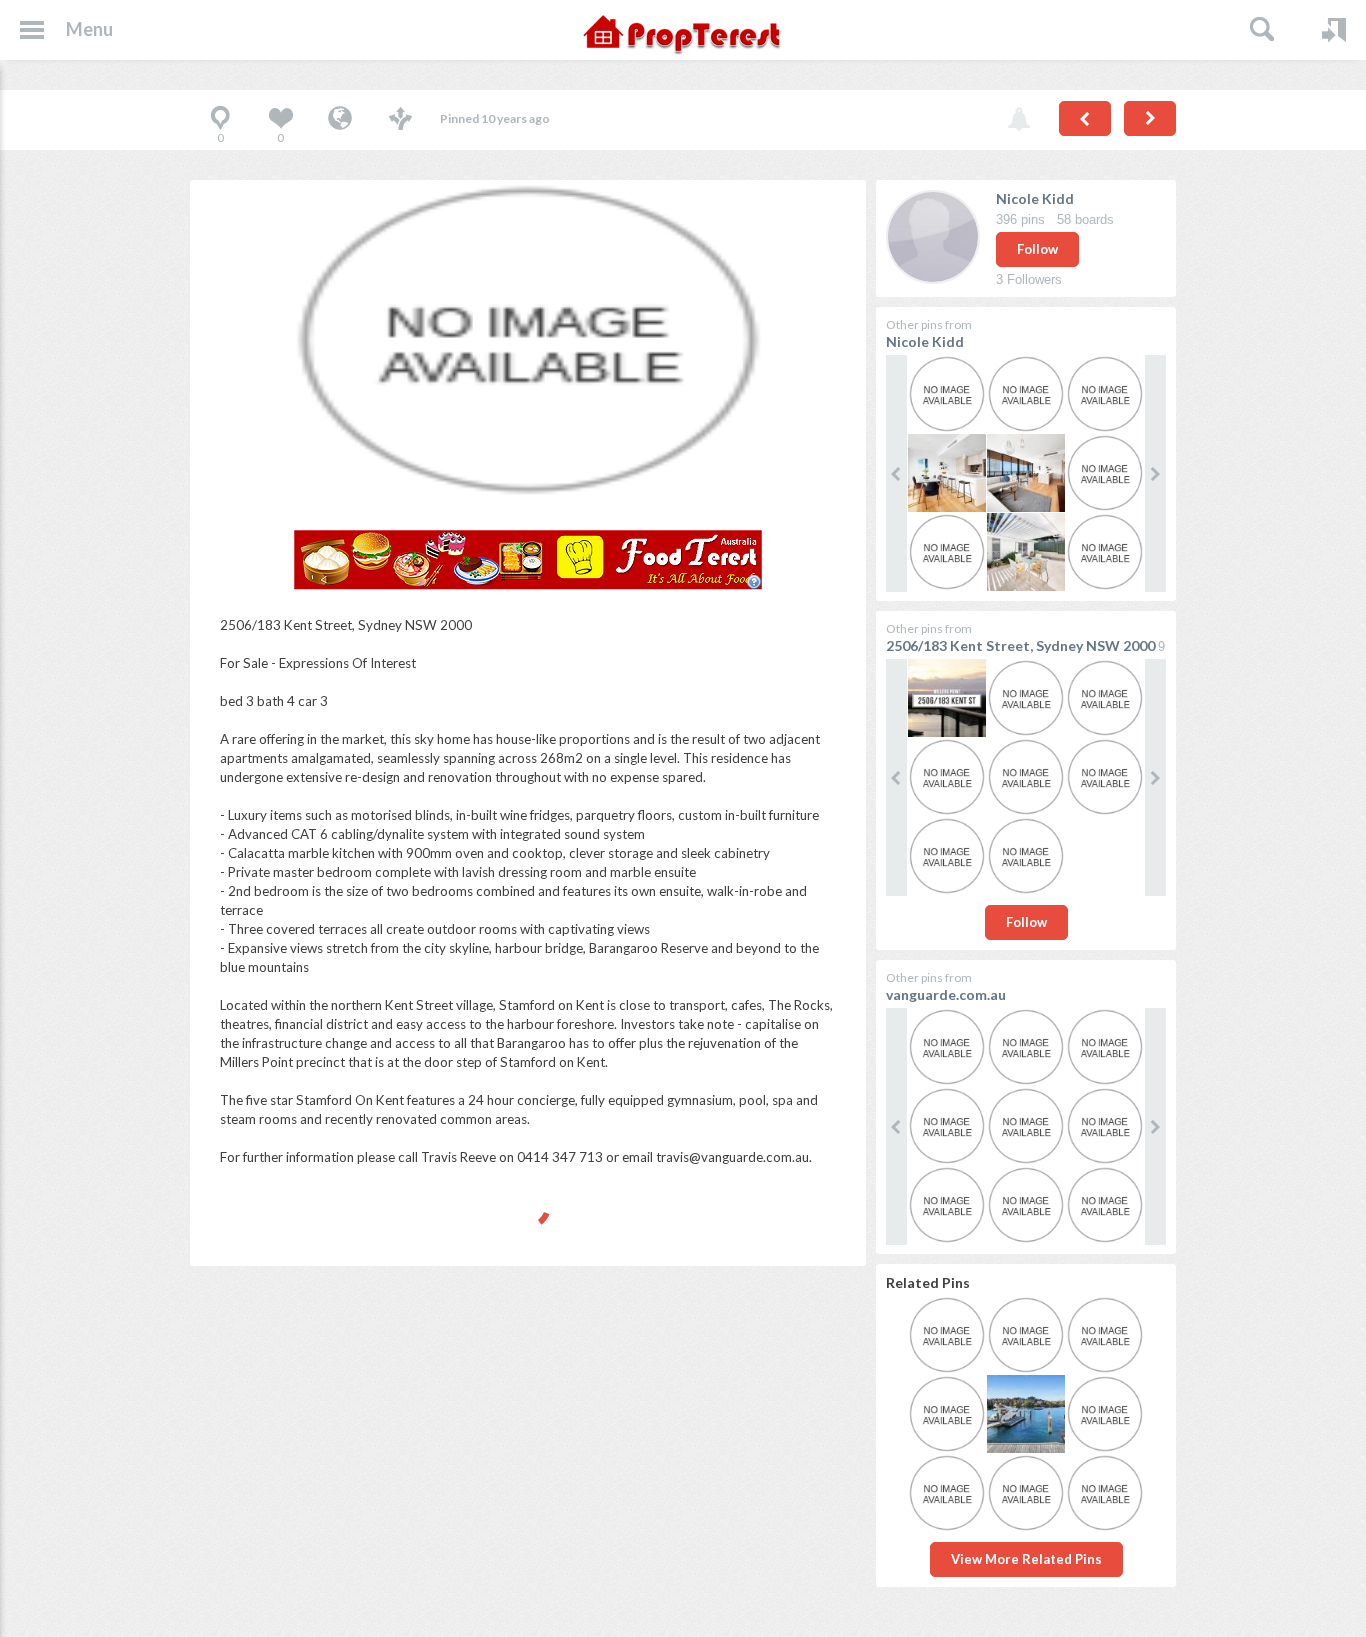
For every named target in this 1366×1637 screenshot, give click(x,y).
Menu (89, 29)
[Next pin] (1150, 118)
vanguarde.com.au (946, 994)
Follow (1037, 249)
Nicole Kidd (1035, 198)
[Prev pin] (1085, 118)
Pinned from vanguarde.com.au (340, 120)
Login (1334, 30)
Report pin (1019, 120)
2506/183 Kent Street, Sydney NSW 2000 (1020, 645)
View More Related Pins (1026, 1559)
